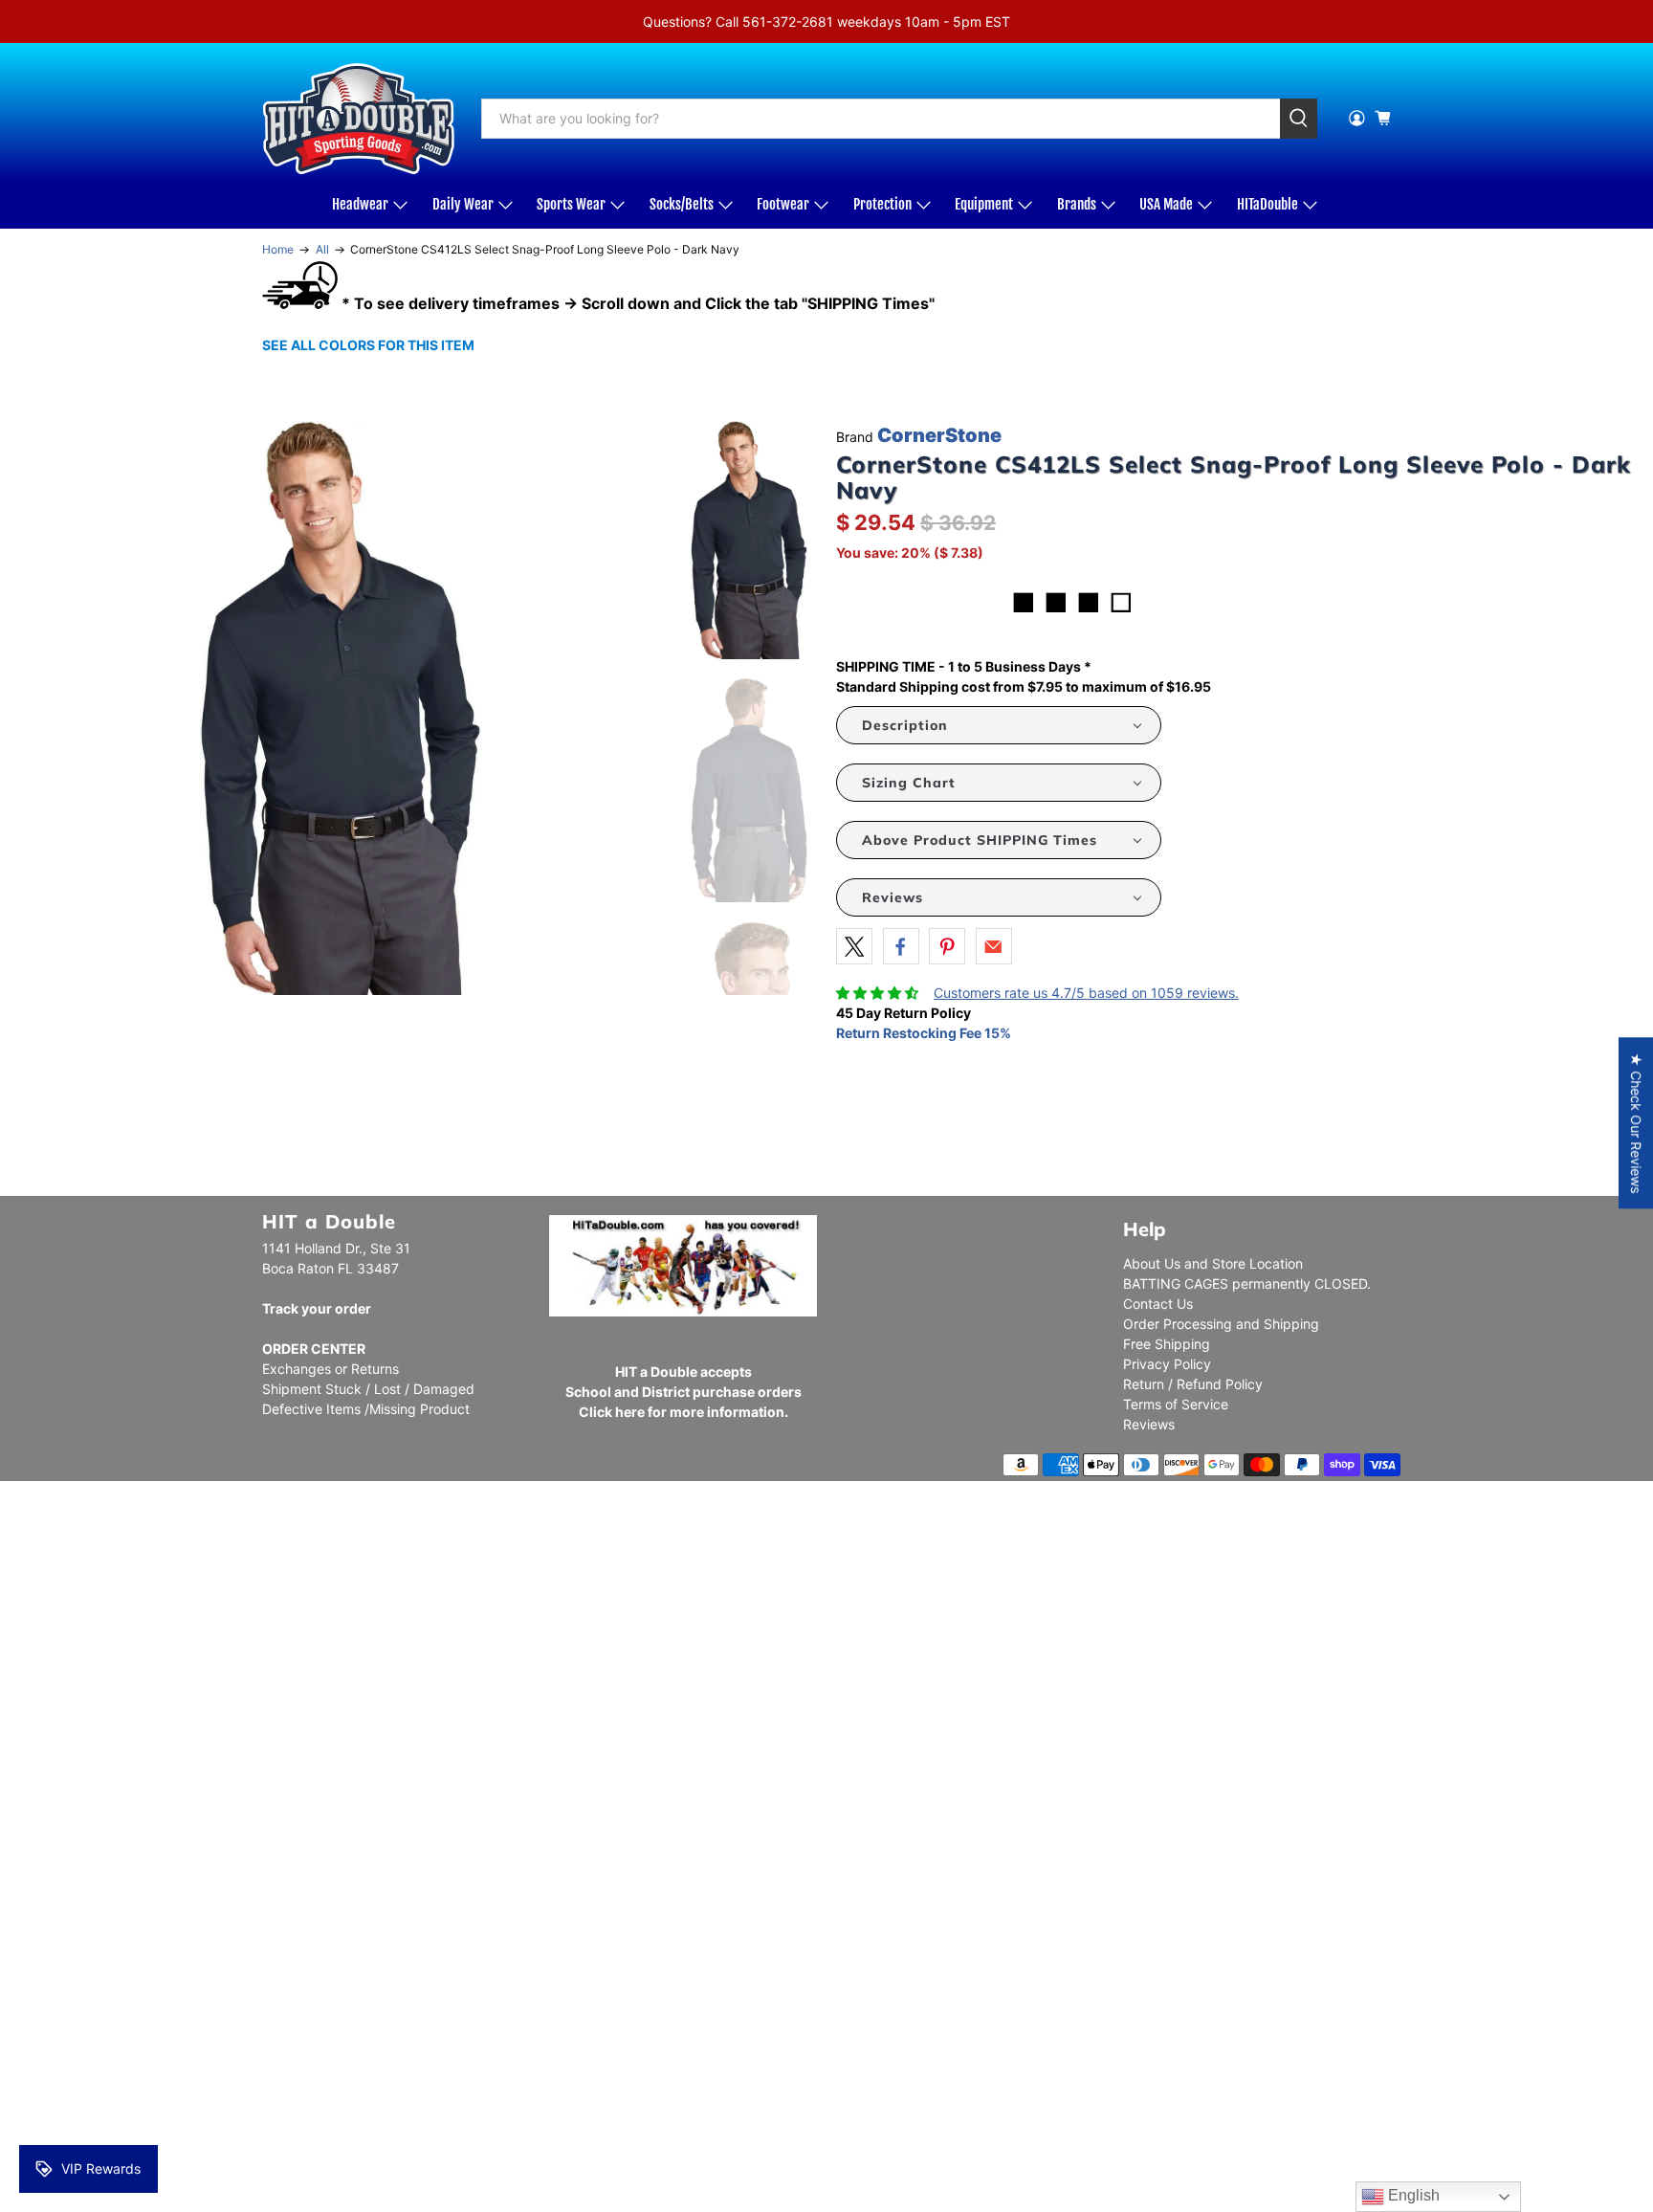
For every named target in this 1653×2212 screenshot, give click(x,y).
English (1412, 2195)
